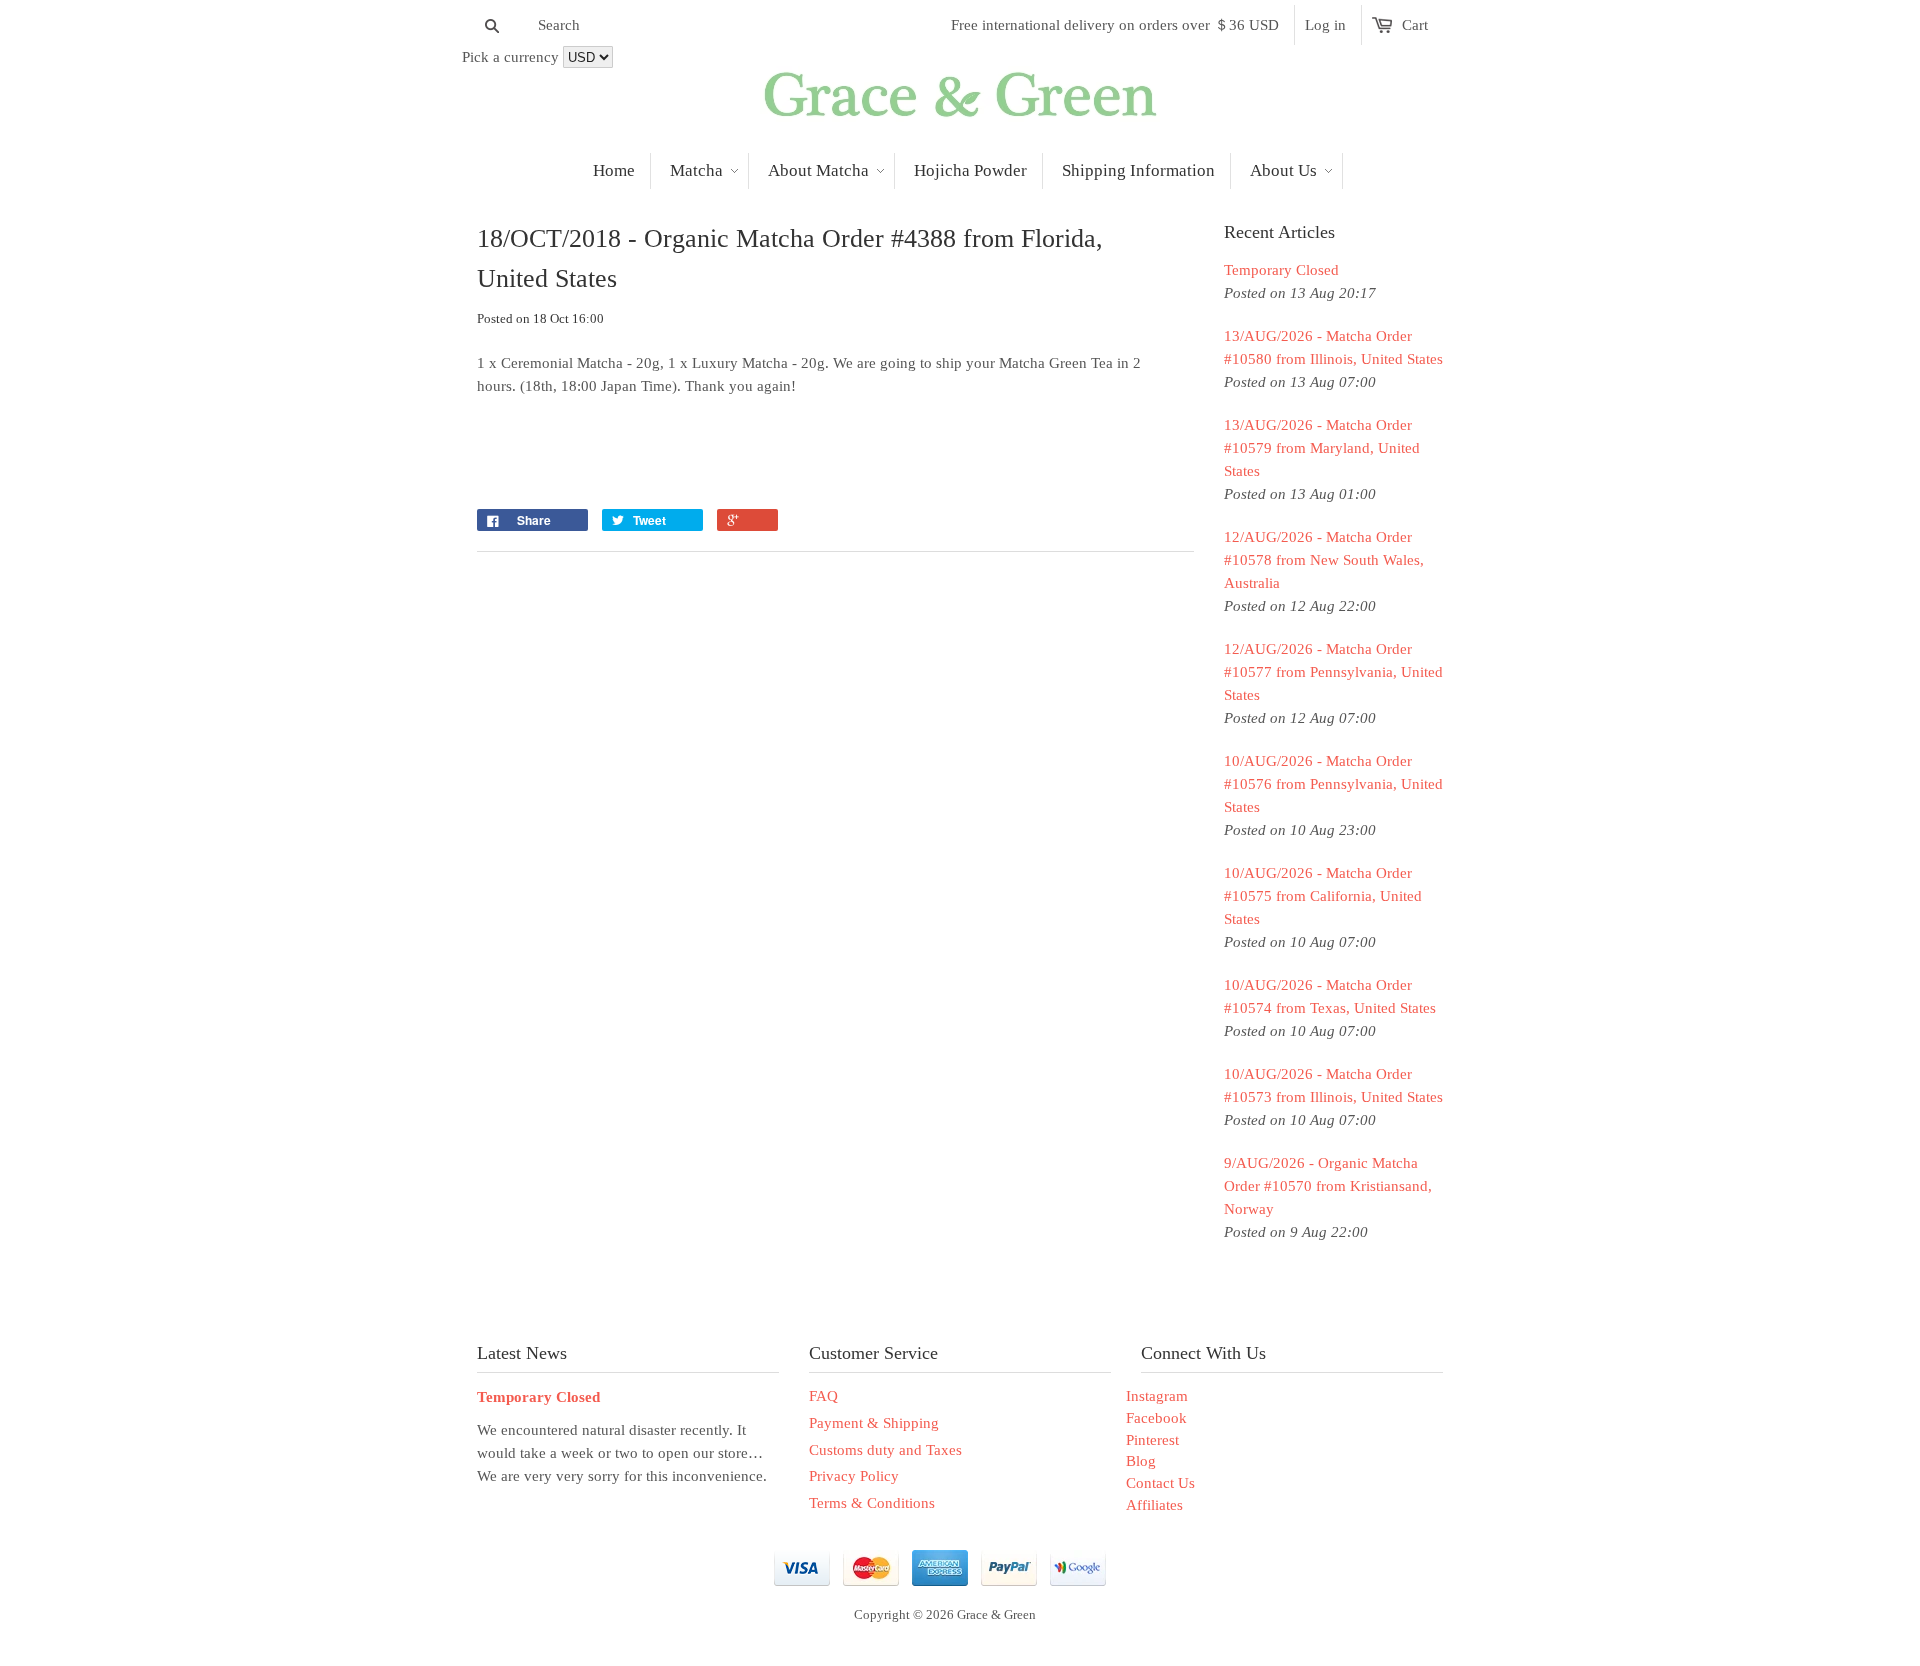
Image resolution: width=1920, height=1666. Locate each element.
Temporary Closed (1281, 270)
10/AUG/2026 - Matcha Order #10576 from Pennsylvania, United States (1333, 784)
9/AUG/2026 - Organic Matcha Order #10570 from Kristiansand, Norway (1328, 1186)
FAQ (823, 1396)
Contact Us (1160, 1483)
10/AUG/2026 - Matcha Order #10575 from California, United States (1323, 896)
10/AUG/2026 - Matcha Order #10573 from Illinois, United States (1333, 1085)
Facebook (1156, 1418)
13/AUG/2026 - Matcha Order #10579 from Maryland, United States (1322, 448)
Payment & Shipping (874, 1423)
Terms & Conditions (872, 1503)
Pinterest (1152, 1440)
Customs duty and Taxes (885, 1450)
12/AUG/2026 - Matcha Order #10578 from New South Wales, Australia (1324, 560)
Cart (1415, 25)
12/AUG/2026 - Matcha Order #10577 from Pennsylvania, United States (1333, 672)
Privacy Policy (854, 1476)
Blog (1141, 1461)
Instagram (1157, 1396)
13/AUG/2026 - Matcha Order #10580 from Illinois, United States (1333, 347)
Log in (1325, 25)
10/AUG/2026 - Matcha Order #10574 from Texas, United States (1330, 996)
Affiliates (1154, 1505)
